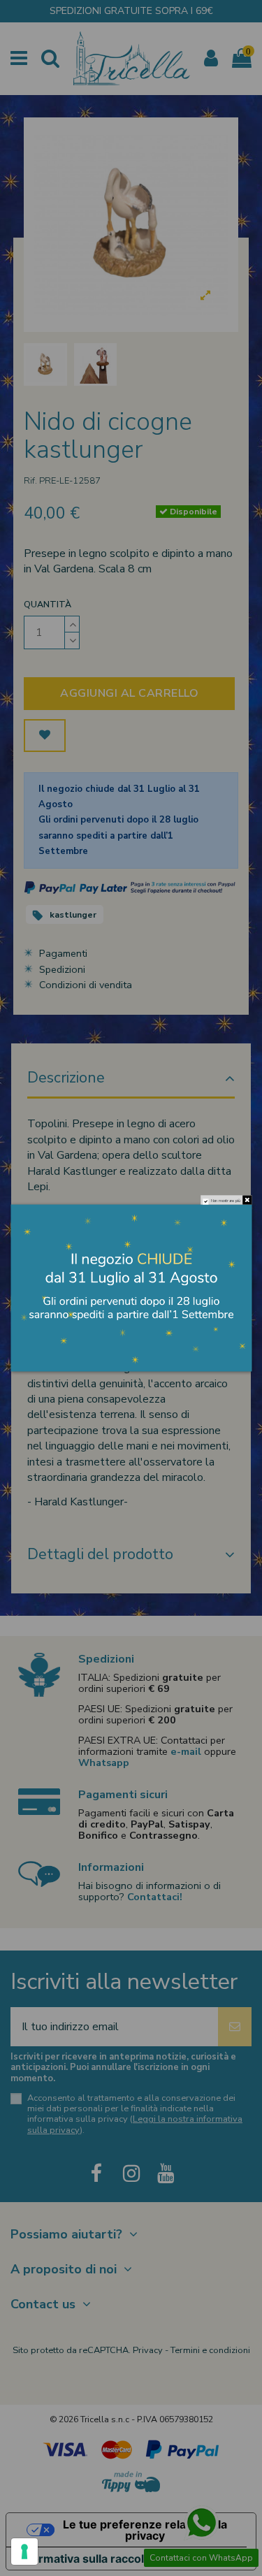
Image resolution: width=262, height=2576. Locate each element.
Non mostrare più (225, 1201)
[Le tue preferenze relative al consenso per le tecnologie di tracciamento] (24, 2552)
